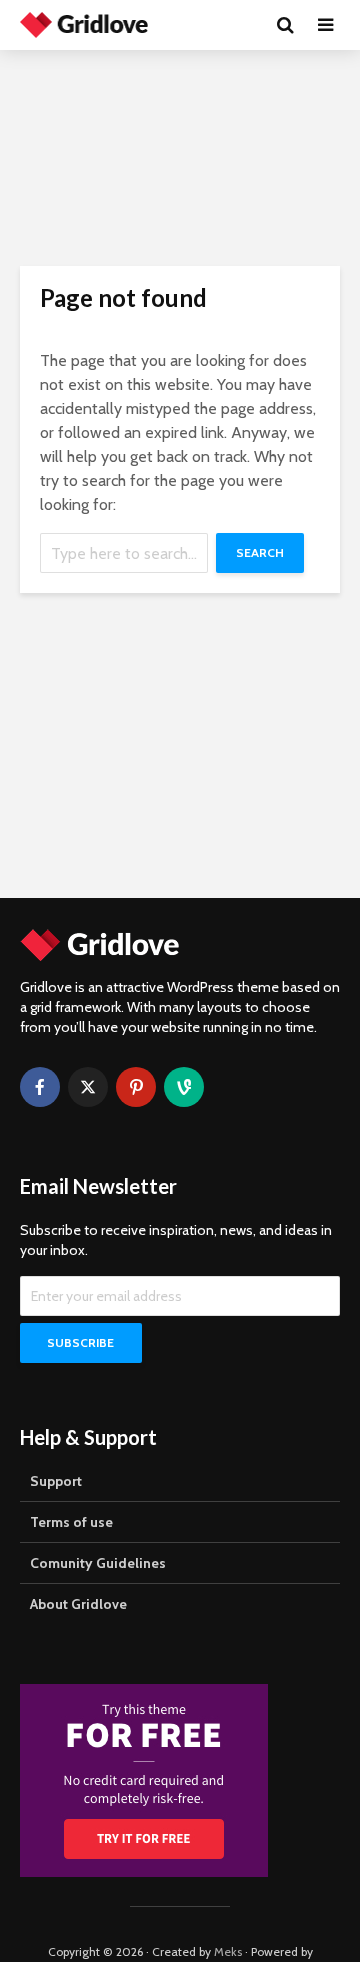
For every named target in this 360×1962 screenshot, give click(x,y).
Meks (228, 1951)
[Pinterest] (136, 1087)
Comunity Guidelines (98, 1563)
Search (260, 552)
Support (56, 1481)
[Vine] (184, 1087)
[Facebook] (40, 1087)
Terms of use (71, 1522)
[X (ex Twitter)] (88, 1087)
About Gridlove (78, 1604)
